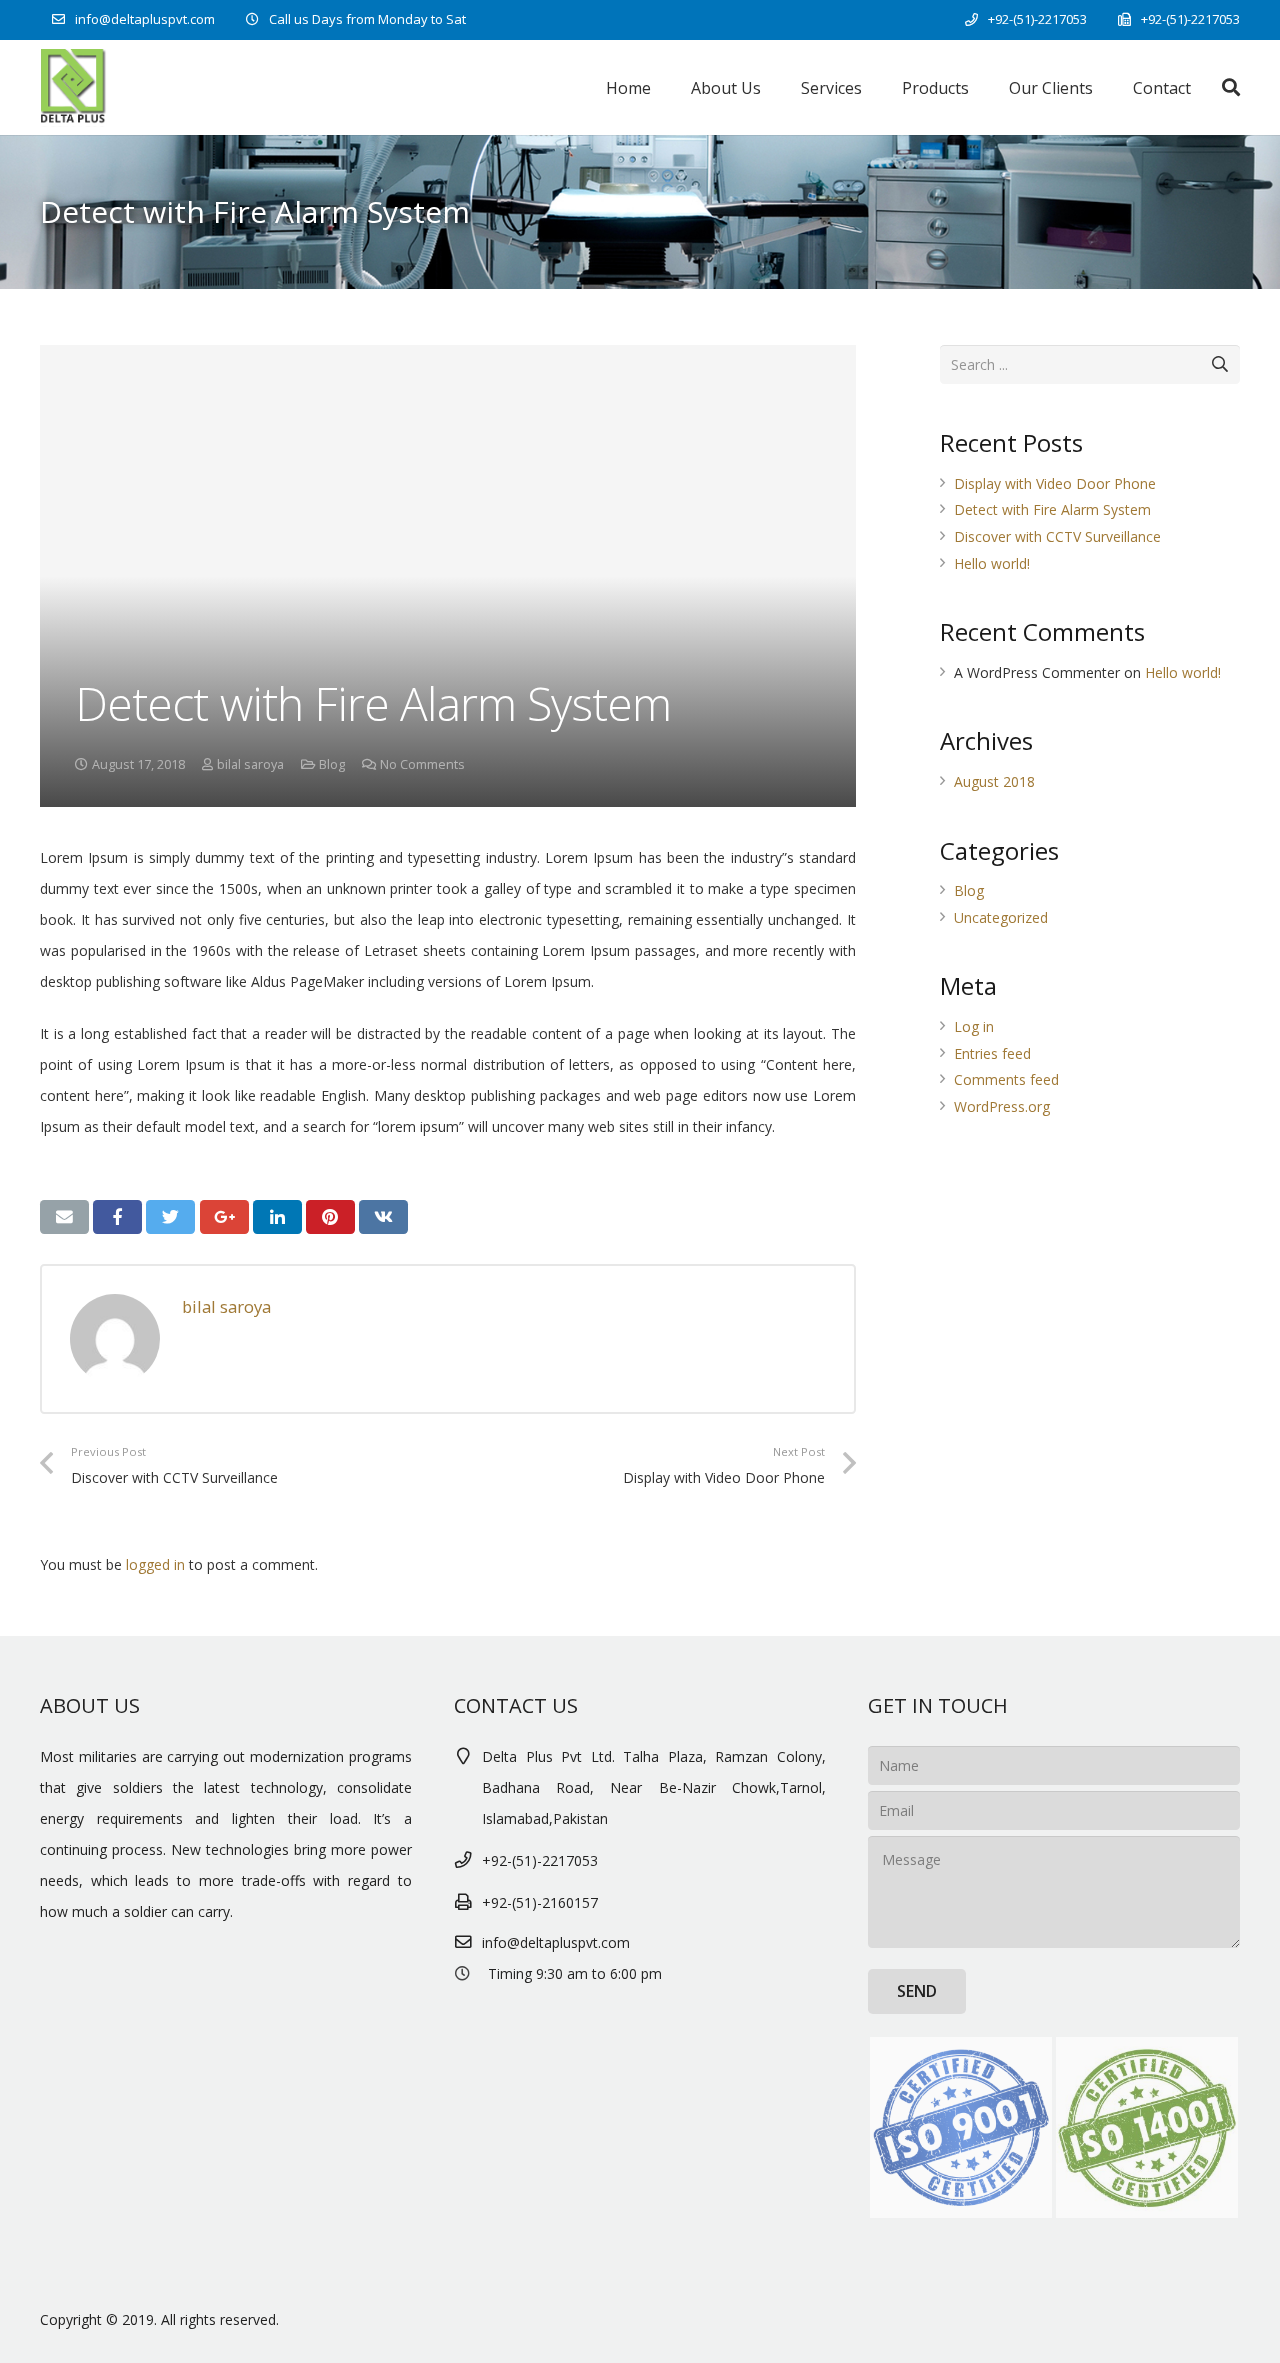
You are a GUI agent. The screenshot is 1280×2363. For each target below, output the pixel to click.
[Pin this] (330, 1217)
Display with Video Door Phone (1055, 483)
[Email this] (64, 1217)
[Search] (1231, 87)
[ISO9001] (961, 2128)
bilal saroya (250, 764)
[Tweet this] (170, 1217)
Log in (974, 1026)
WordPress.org (1002, 1106)
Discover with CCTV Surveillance (1057, 536)
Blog (332, 764)
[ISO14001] (1147, 2128)
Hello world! (992, 563)
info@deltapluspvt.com (145, 19)
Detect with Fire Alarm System (1052, 509)
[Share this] (117, 1217)
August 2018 (994, 781)
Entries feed (992, 1053)
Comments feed (1006, 1079)
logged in (155, 1564)
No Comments (422, 764)
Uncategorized (1001, 917)
